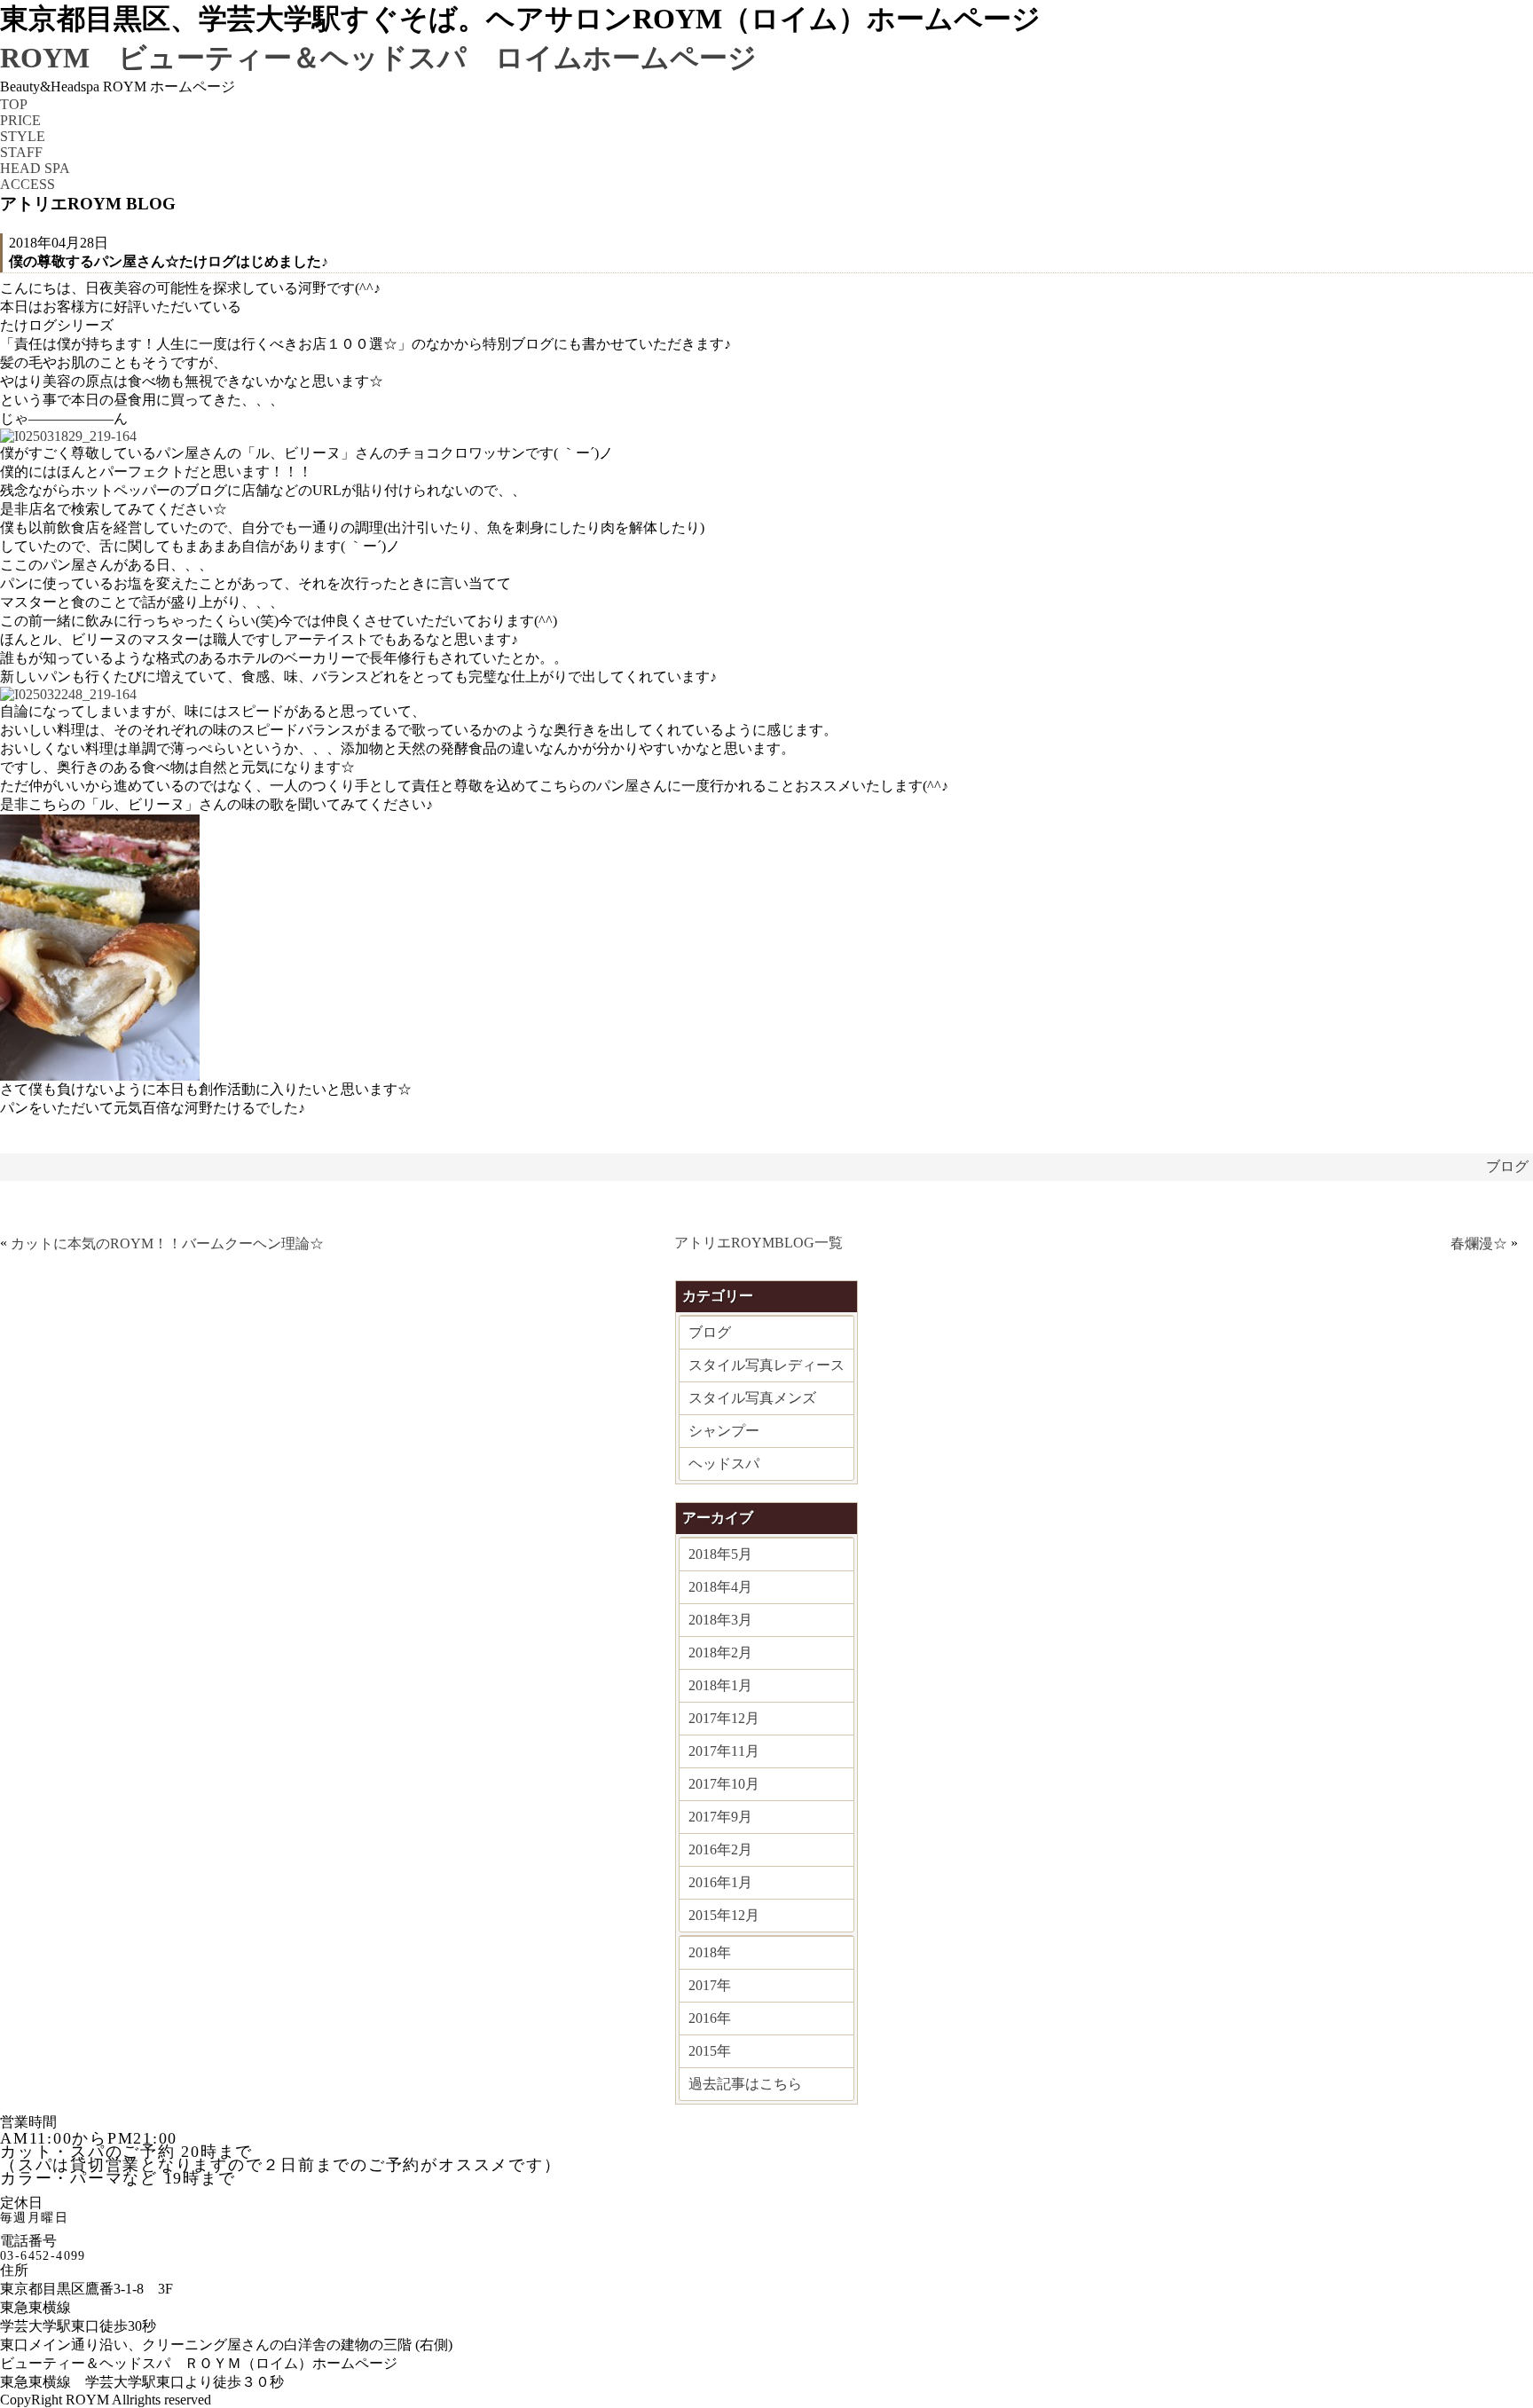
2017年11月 (724, 1751)
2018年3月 (720, 1620)
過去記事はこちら (745, 2084)
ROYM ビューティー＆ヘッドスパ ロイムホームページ (378, 58)
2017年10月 (724, 1784)
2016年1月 (720, 1882)
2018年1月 (720, 1685)
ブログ (1507, 1166)
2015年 (710, 2051)
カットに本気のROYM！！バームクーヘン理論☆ (167, 1243)
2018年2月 (720, 1653)
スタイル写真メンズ (752, 1398)
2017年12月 (724, 1718)
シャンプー (724, 1431)
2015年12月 (724, 1915)
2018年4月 (720, 1587)
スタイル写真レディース (766, 1365)
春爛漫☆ (1479, 1243)
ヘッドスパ (724, 1464)
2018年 (710, 1952)
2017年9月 (720, 1817)
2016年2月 (720, 1849)
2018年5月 (720, 1554)
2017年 (710, 1985)
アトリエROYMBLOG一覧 (759, 1243)
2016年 (710, 2018)
